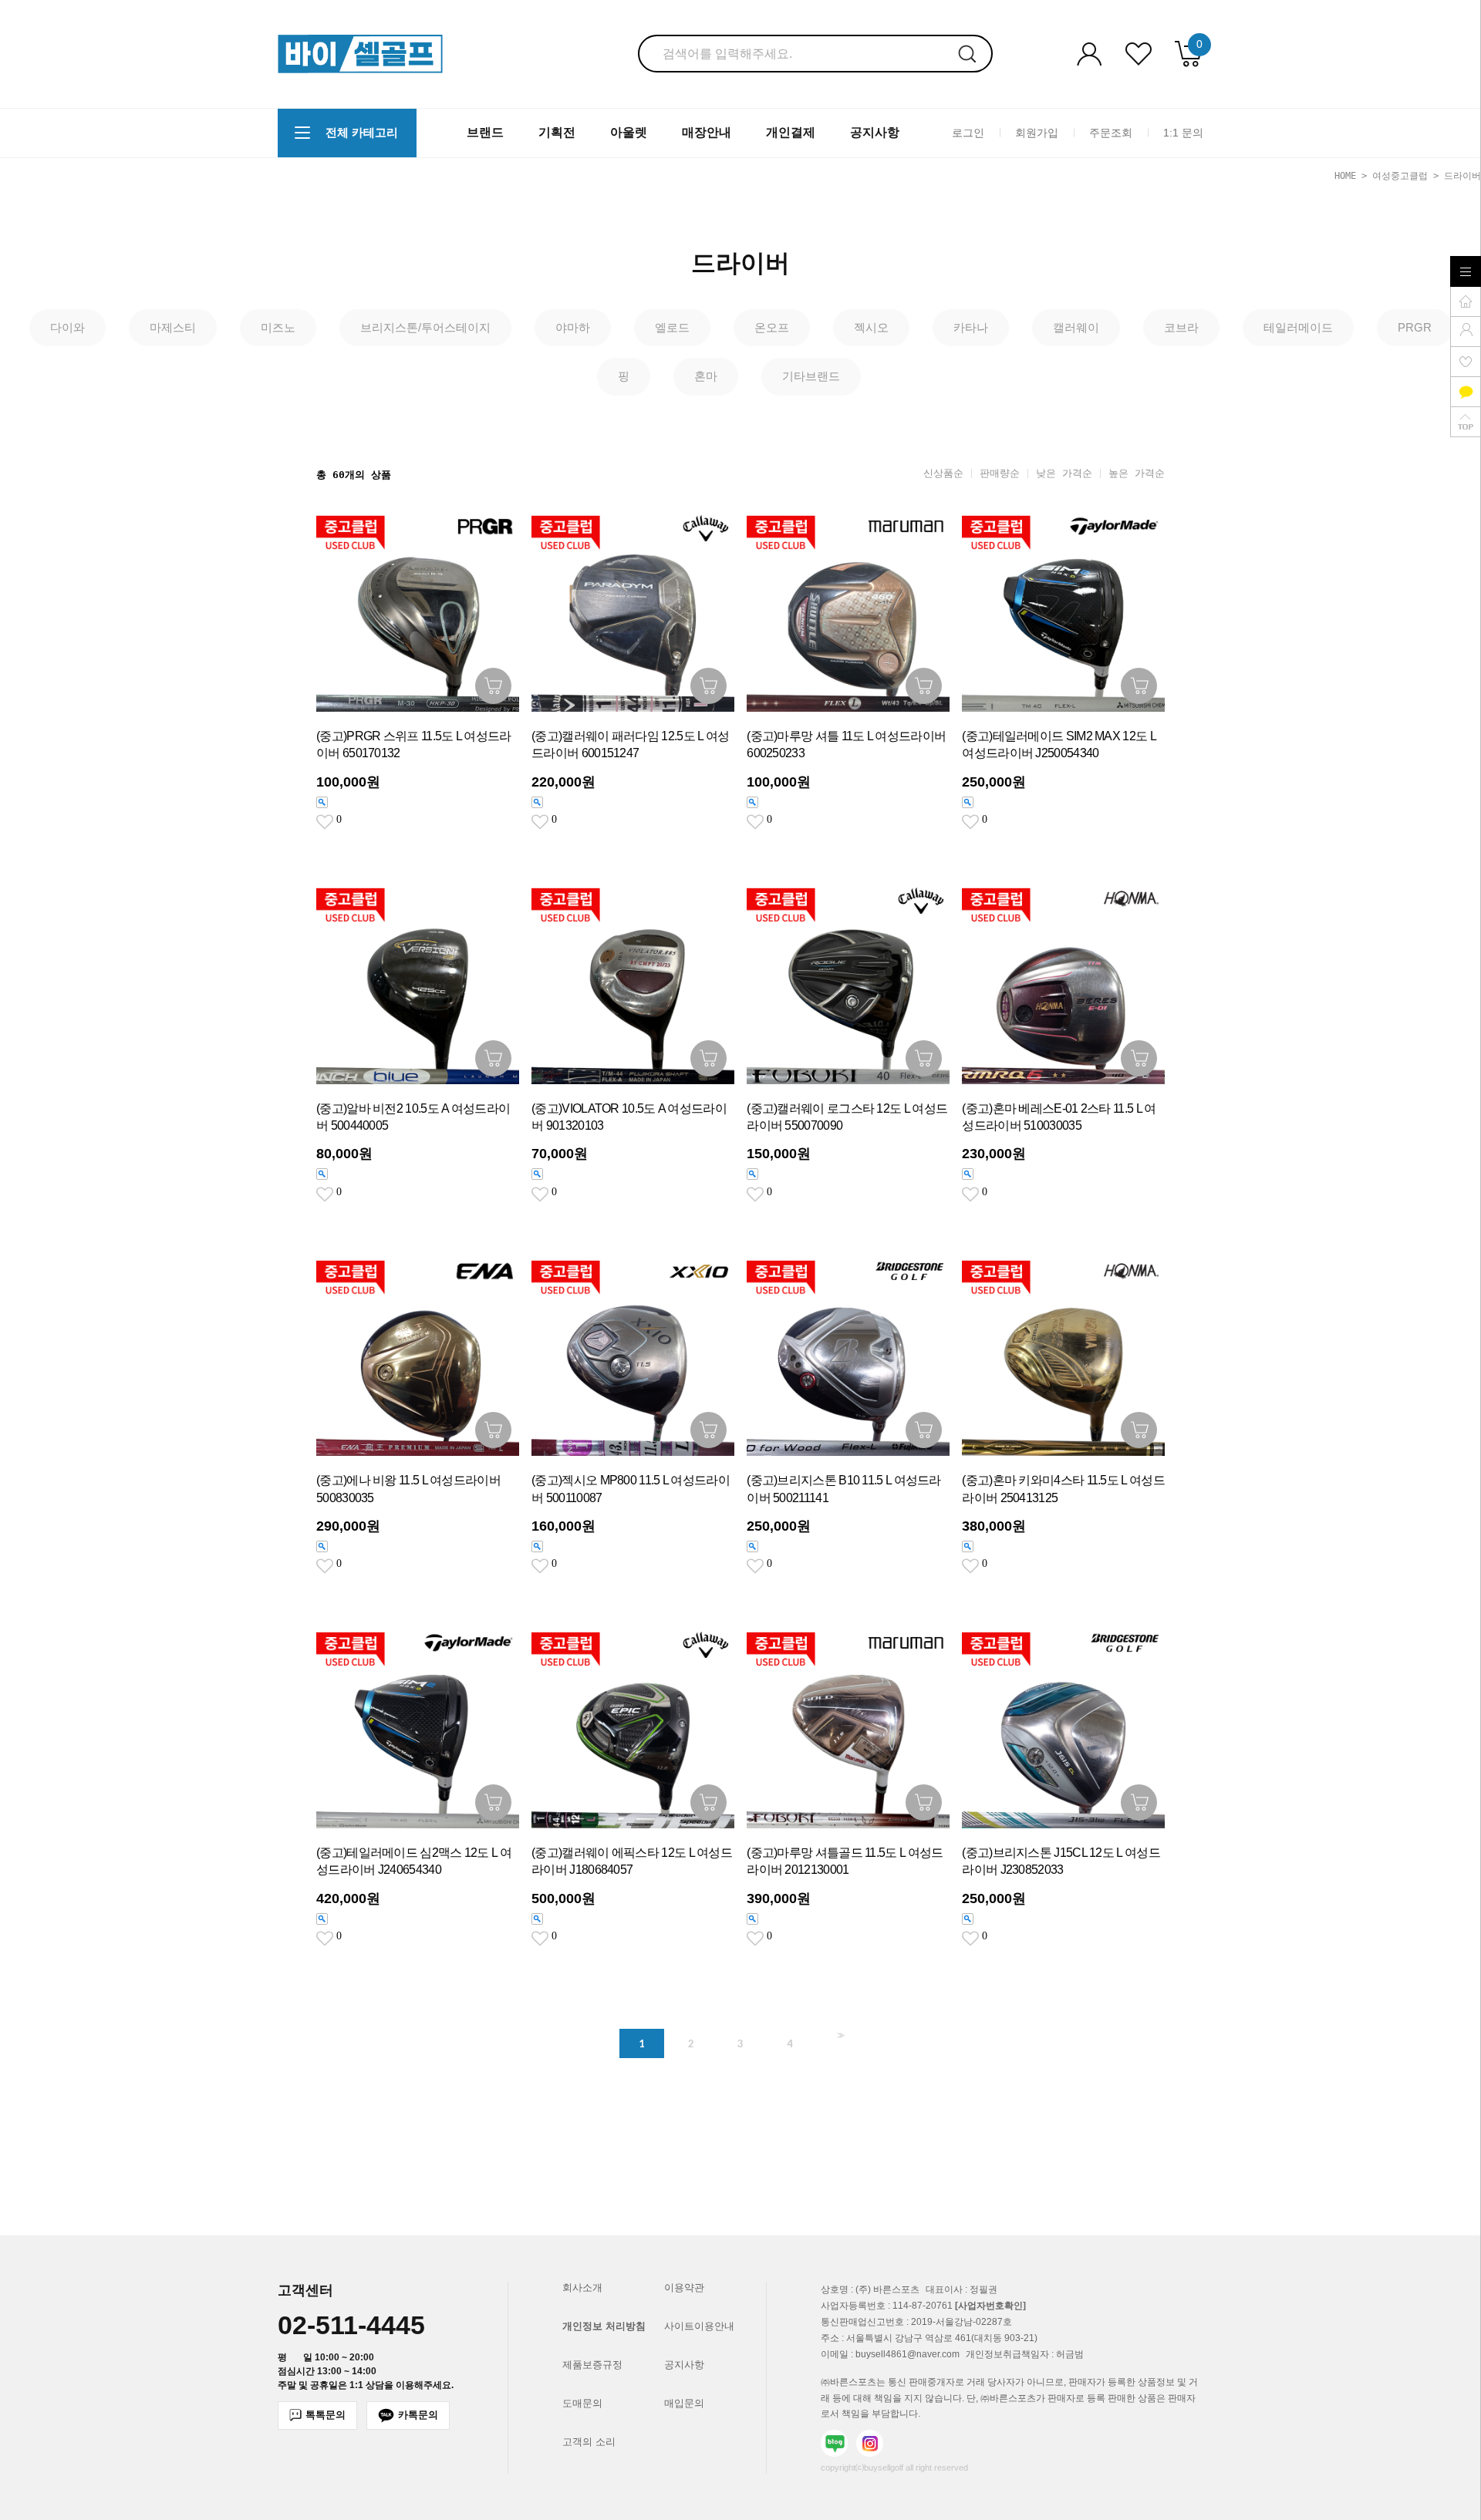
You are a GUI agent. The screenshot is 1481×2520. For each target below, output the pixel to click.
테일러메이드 (1298, 327)
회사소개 (582, 2288)
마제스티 (173, 327)
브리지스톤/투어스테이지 (425, 327)
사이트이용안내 (699, 2326)
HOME (1345, 176)
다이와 (67, 327)
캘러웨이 (1076, 327)
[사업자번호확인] (990, 2306)
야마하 (573, 327)
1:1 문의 (1183, 132)
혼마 (706, 376)
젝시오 (871, 327)
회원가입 (1037, 132)
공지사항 (875, 132)
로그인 (968, 132)
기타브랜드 (811, 376)
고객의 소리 (589, 2442)
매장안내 (707, 132)
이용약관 (684, 2288)
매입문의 (684, 2403)
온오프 (772, 327)
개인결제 (791, 132)
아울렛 (629, 132)
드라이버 (1462, 176)
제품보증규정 (592, 2365)
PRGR (1415, 327)
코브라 (1181, 327)
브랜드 (485, 132)
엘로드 (672, 327)
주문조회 (1111, 132)
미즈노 (278, 327)
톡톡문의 (326, 2415)
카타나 (971, 327)
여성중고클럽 (1400, 176)
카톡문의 (418, 2415)
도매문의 (582, 2403)
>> (839, 2035)
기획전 (557, 132)
